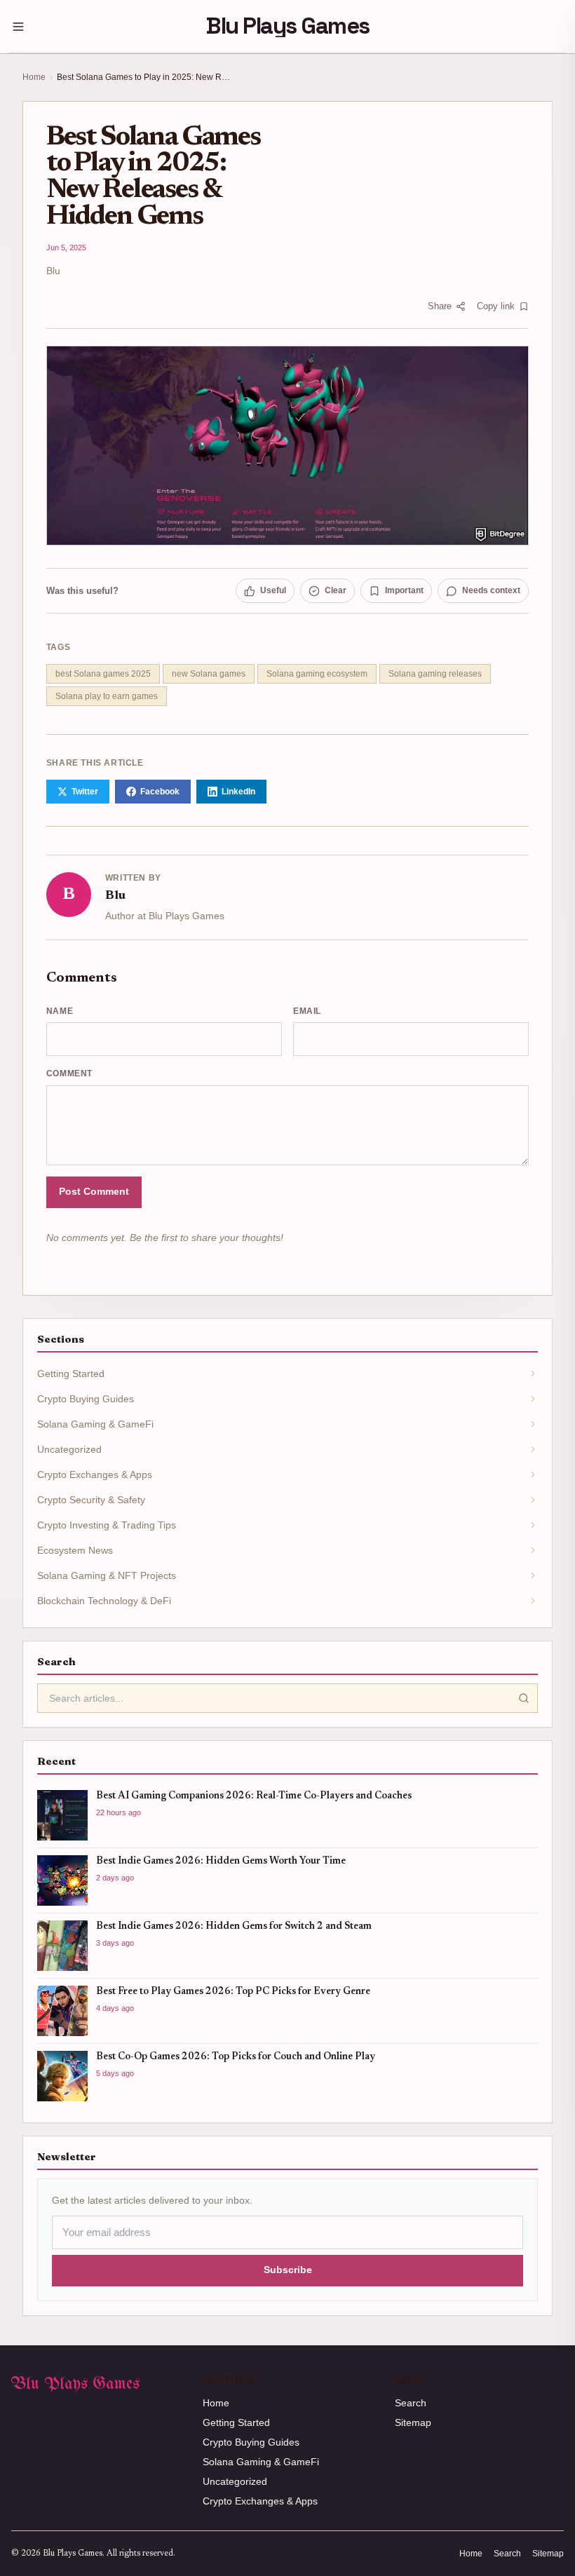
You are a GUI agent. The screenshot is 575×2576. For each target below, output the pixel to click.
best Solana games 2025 (103, 674)
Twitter (85, 792)
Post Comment (94, 1192)
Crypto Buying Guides (251, 2442)
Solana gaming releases (435, 674)
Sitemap (413, 2422)
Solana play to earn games (107, 696)
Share (440, 306)
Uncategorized (235, 2481)
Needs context (491, 590)
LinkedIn (238, 792)
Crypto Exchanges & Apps (260, 2501)
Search (411, 2403)
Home (34, 77)
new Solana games (209, 674)
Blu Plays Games (287, 26)
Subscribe (288, 2270)
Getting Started (236, 2422)
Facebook (160, 792)
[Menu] (18, 27)
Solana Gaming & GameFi (261, 2462)
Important (404, 590)
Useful (273, 590)
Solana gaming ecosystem (317, 674)
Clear (336, 590)
